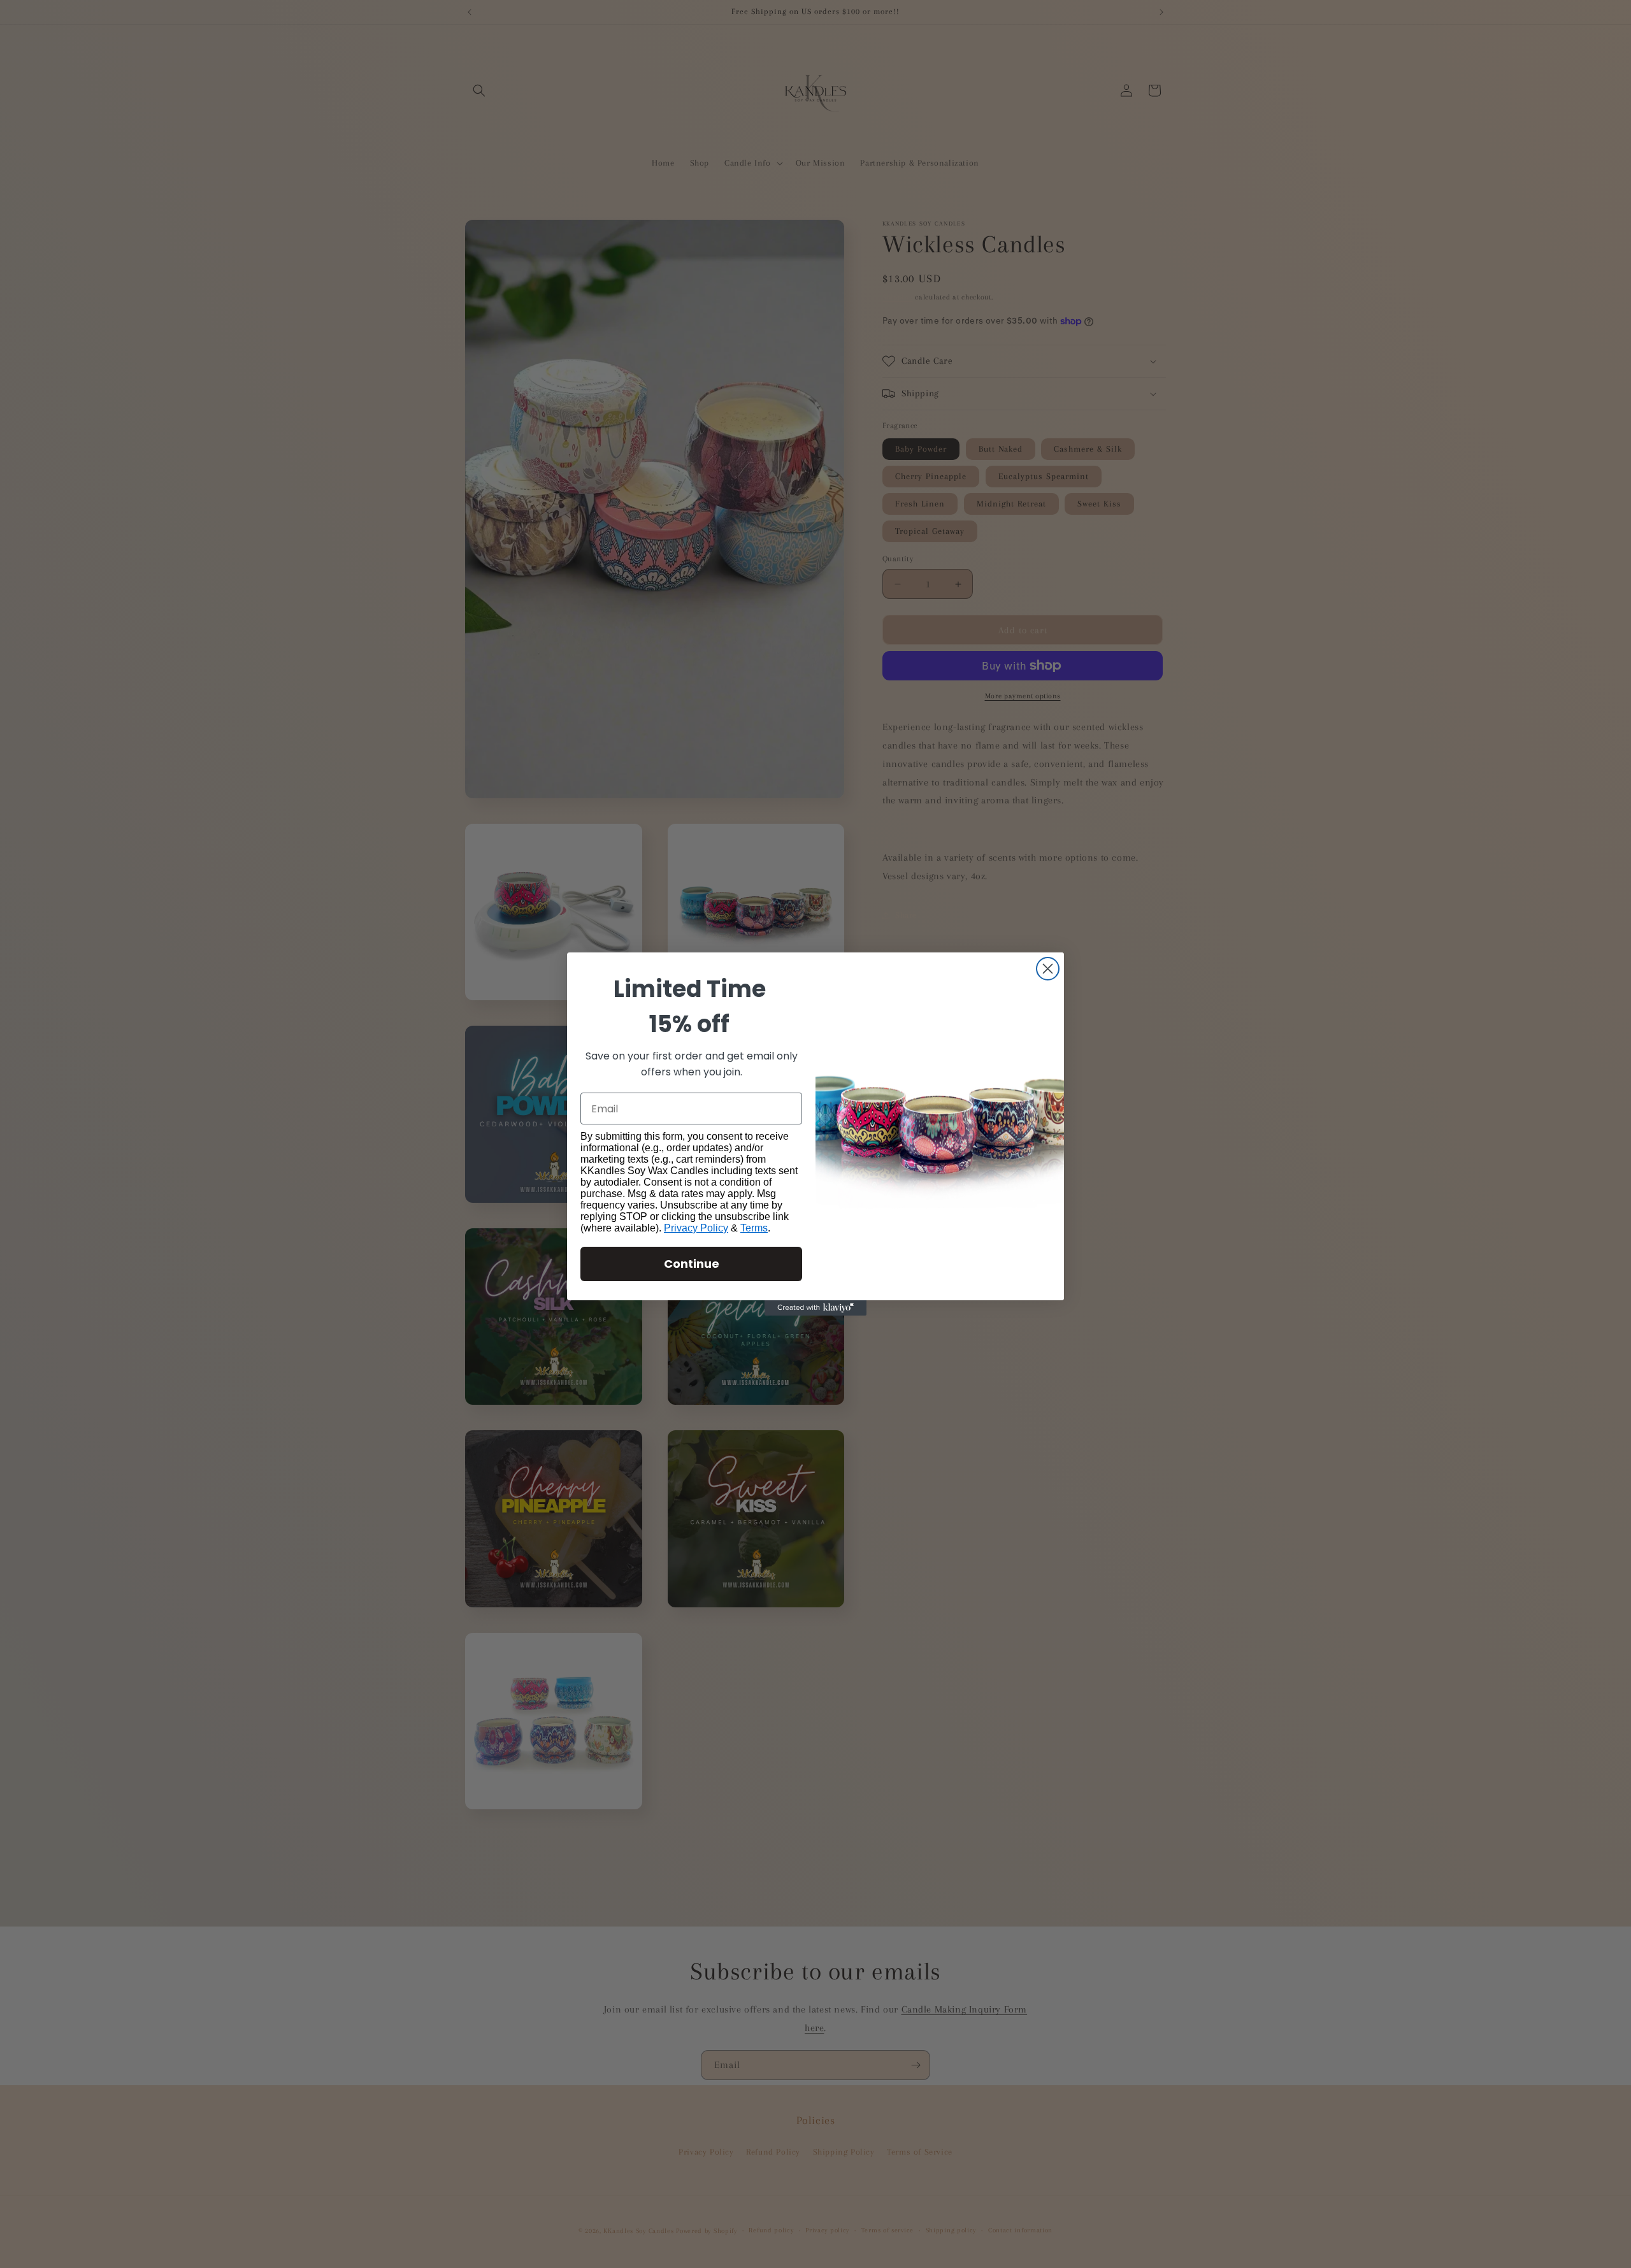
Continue (692, 1264)
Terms (754, 1228)
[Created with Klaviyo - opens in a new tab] (815, 1308)
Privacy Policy (696, 1228)
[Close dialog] (1048, 969)
